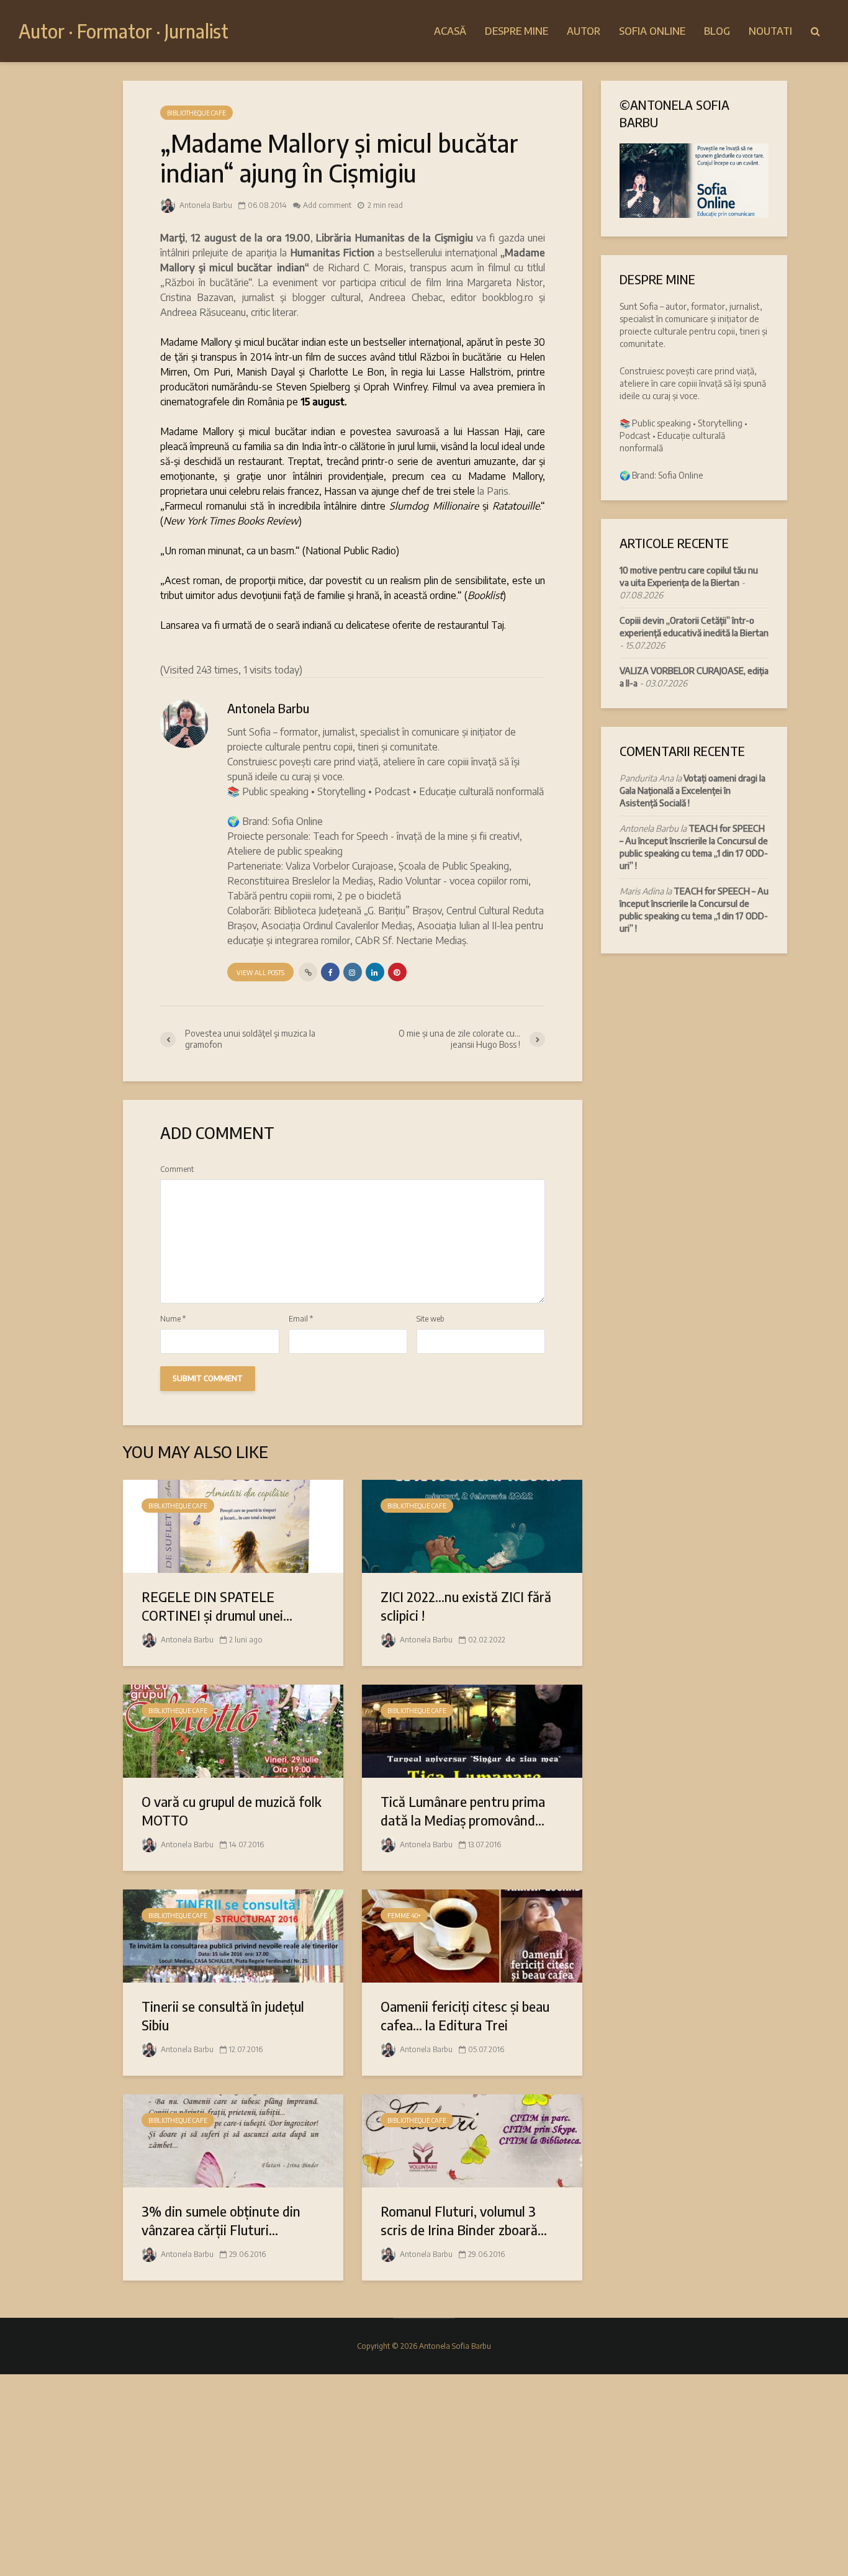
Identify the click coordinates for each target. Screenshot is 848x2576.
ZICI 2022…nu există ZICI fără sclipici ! (466, 1606)
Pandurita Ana (647, 778)
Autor (584, 31)
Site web (431, 1319)
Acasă (450, 31)
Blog (717, 31)
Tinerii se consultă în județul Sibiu (223, 2015)
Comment (177, 1169)
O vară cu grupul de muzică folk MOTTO (232, 1811)
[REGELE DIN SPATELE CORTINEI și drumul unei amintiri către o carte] (233, 1525)
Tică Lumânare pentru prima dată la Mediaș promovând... (463, 1811)
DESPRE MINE (516, 31)
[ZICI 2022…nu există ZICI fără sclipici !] (472, 1525)
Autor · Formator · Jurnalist (124, 31)
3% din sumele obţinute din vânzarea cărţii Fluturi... (221, 2220)
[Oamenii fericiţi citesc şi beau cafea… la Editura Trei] (472, 1935)
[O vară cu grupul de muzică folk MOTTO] (233, 1730)
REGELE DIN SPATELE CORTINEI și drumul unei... (217, 1606)
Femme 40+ (404, 1916)
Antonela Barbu (205, 205)
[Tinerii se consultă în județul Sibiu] (233, 1935)
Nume (173, 1319)
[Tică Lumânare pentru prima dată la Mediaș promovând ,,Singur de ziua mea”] (472, 1730)
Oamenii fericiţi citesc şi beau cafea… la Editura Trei (465, 2015)
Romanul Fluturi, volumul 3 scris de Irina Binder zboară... (464, 2220)
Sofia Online (652, 31)
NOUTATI (770, 31)
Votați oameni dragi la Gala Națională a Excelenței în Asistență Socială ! (692, 790)
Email (301, 1319)
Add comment (327, 205)
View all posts (260, 973)
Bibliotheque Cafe (196, 113)
